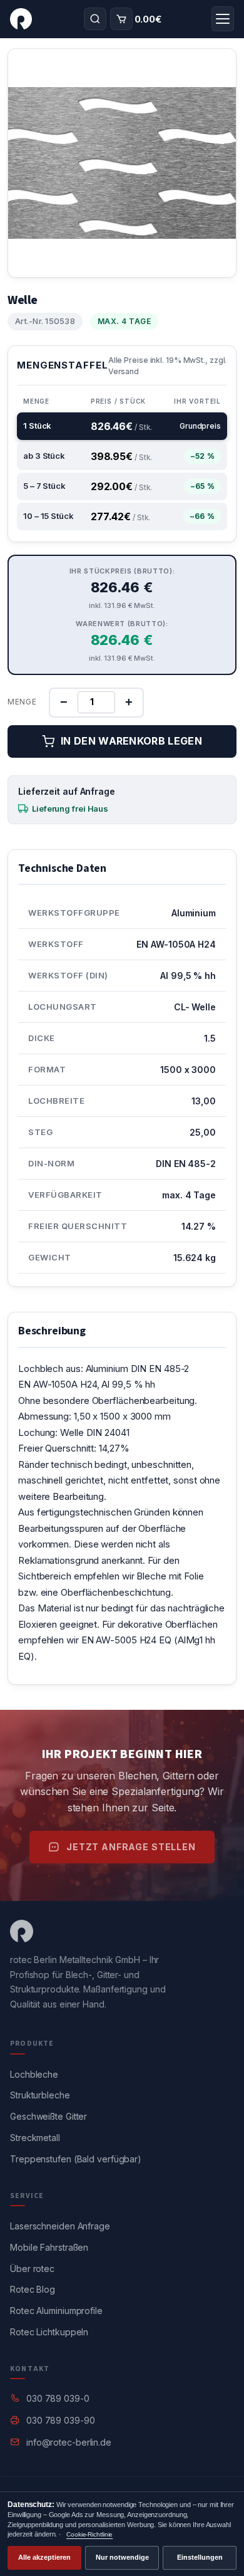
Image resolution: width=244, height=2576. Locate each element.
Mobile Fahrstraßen (49, 2247)
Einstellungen (200, 2557)
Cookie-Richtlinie (89, 2534)
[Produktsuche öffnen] (95, 19)
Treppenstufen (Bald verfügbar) (76, 2159)
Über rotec (32, 2269)
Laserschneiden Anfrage (60, 2226)
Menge (22, 702)
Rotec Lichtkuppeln (49, 2332)
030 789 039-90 (61, 2420)
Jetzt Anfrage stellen (131, 1847)
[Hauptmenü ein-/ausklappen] (223, 19)
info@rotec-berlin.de (69, 2442)
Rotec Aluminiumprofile (56, 2311)
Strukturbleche (40, 2095)
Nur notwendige (122, 2557)
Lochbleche (34, 2074)
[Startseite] (21, 19)
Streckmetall (35, 2138)
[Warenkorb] (121, 19)
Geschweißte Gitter (48, 2116)
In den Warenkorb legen (131, 741)
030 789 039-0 (58, 2398)
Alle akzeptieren (44, 2557)
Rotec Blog (33, 2289)
